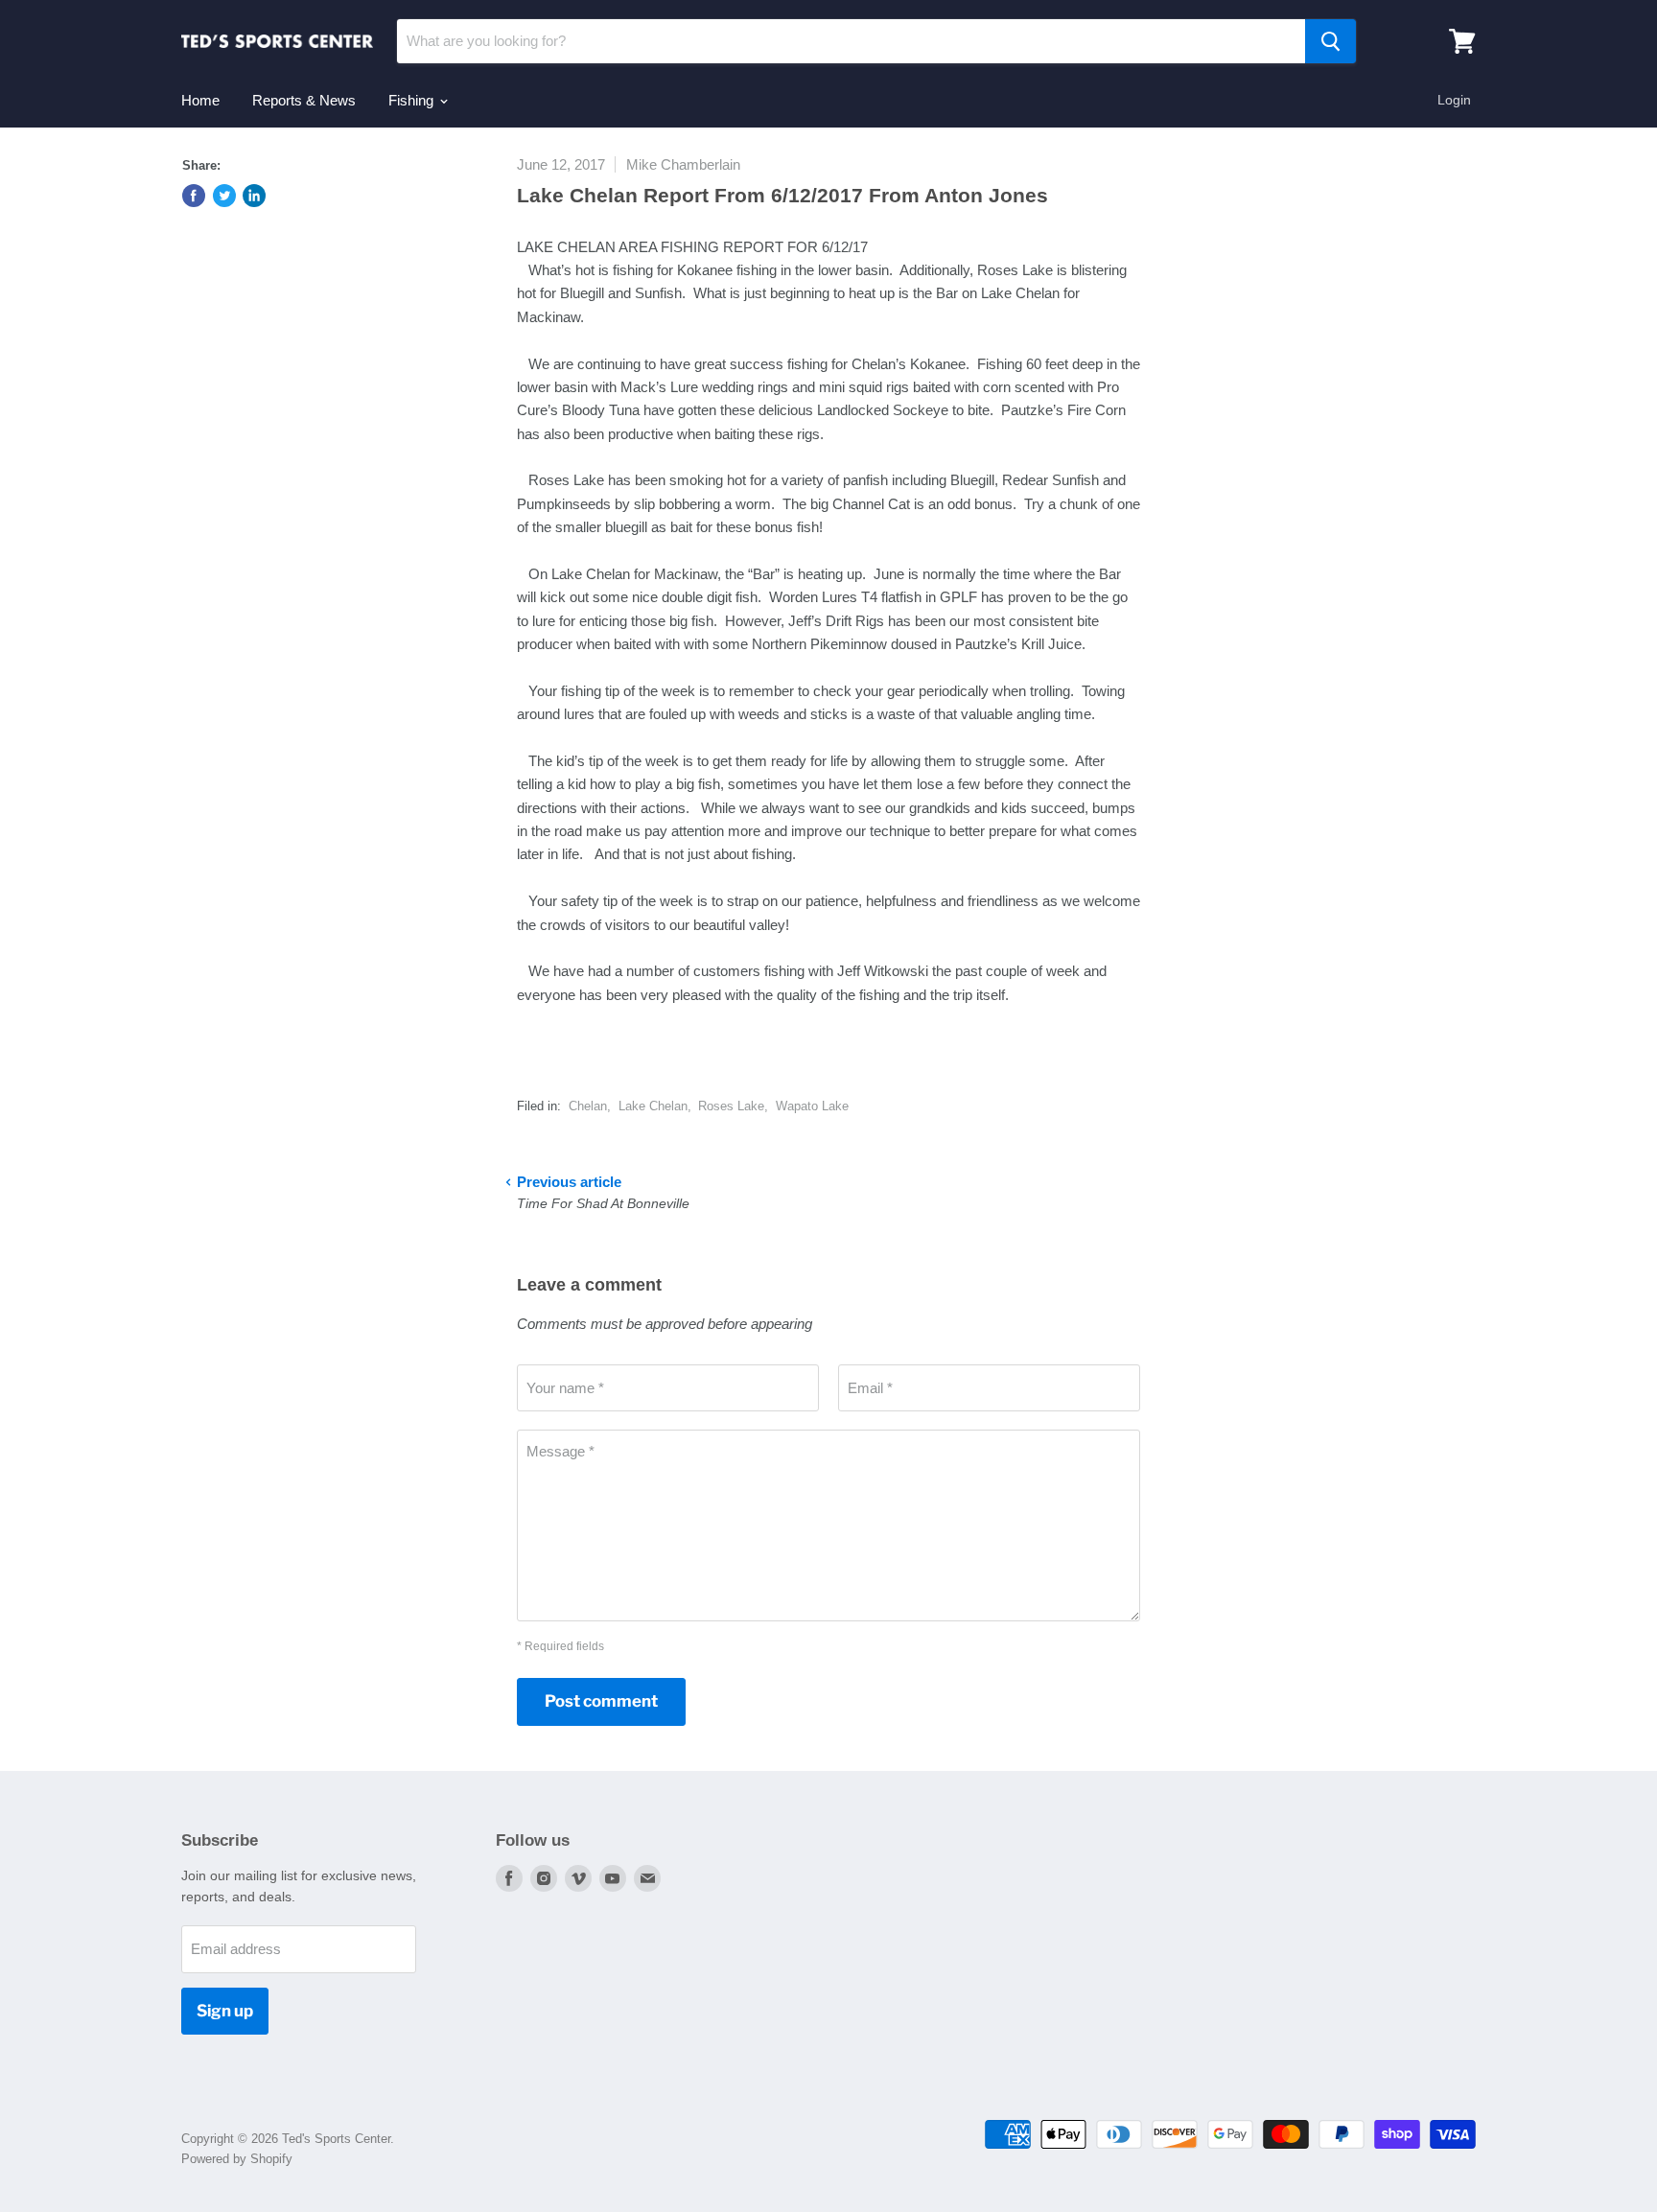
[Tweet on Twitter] (224, 196)
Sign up (225, 2011)
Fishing (413, 100)
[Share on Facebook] (194, 196)
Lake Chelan (653, 1106)
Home (200, 100)
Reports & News (304, 100)
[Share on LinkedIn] (254, 196)
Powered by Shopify (237, 2159)
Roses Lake (731, 1106)
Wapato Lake (812, 1106)
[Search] (1330, 41)
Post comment (601, 1701)
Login (1454, 100)
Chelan (588, 1106)
